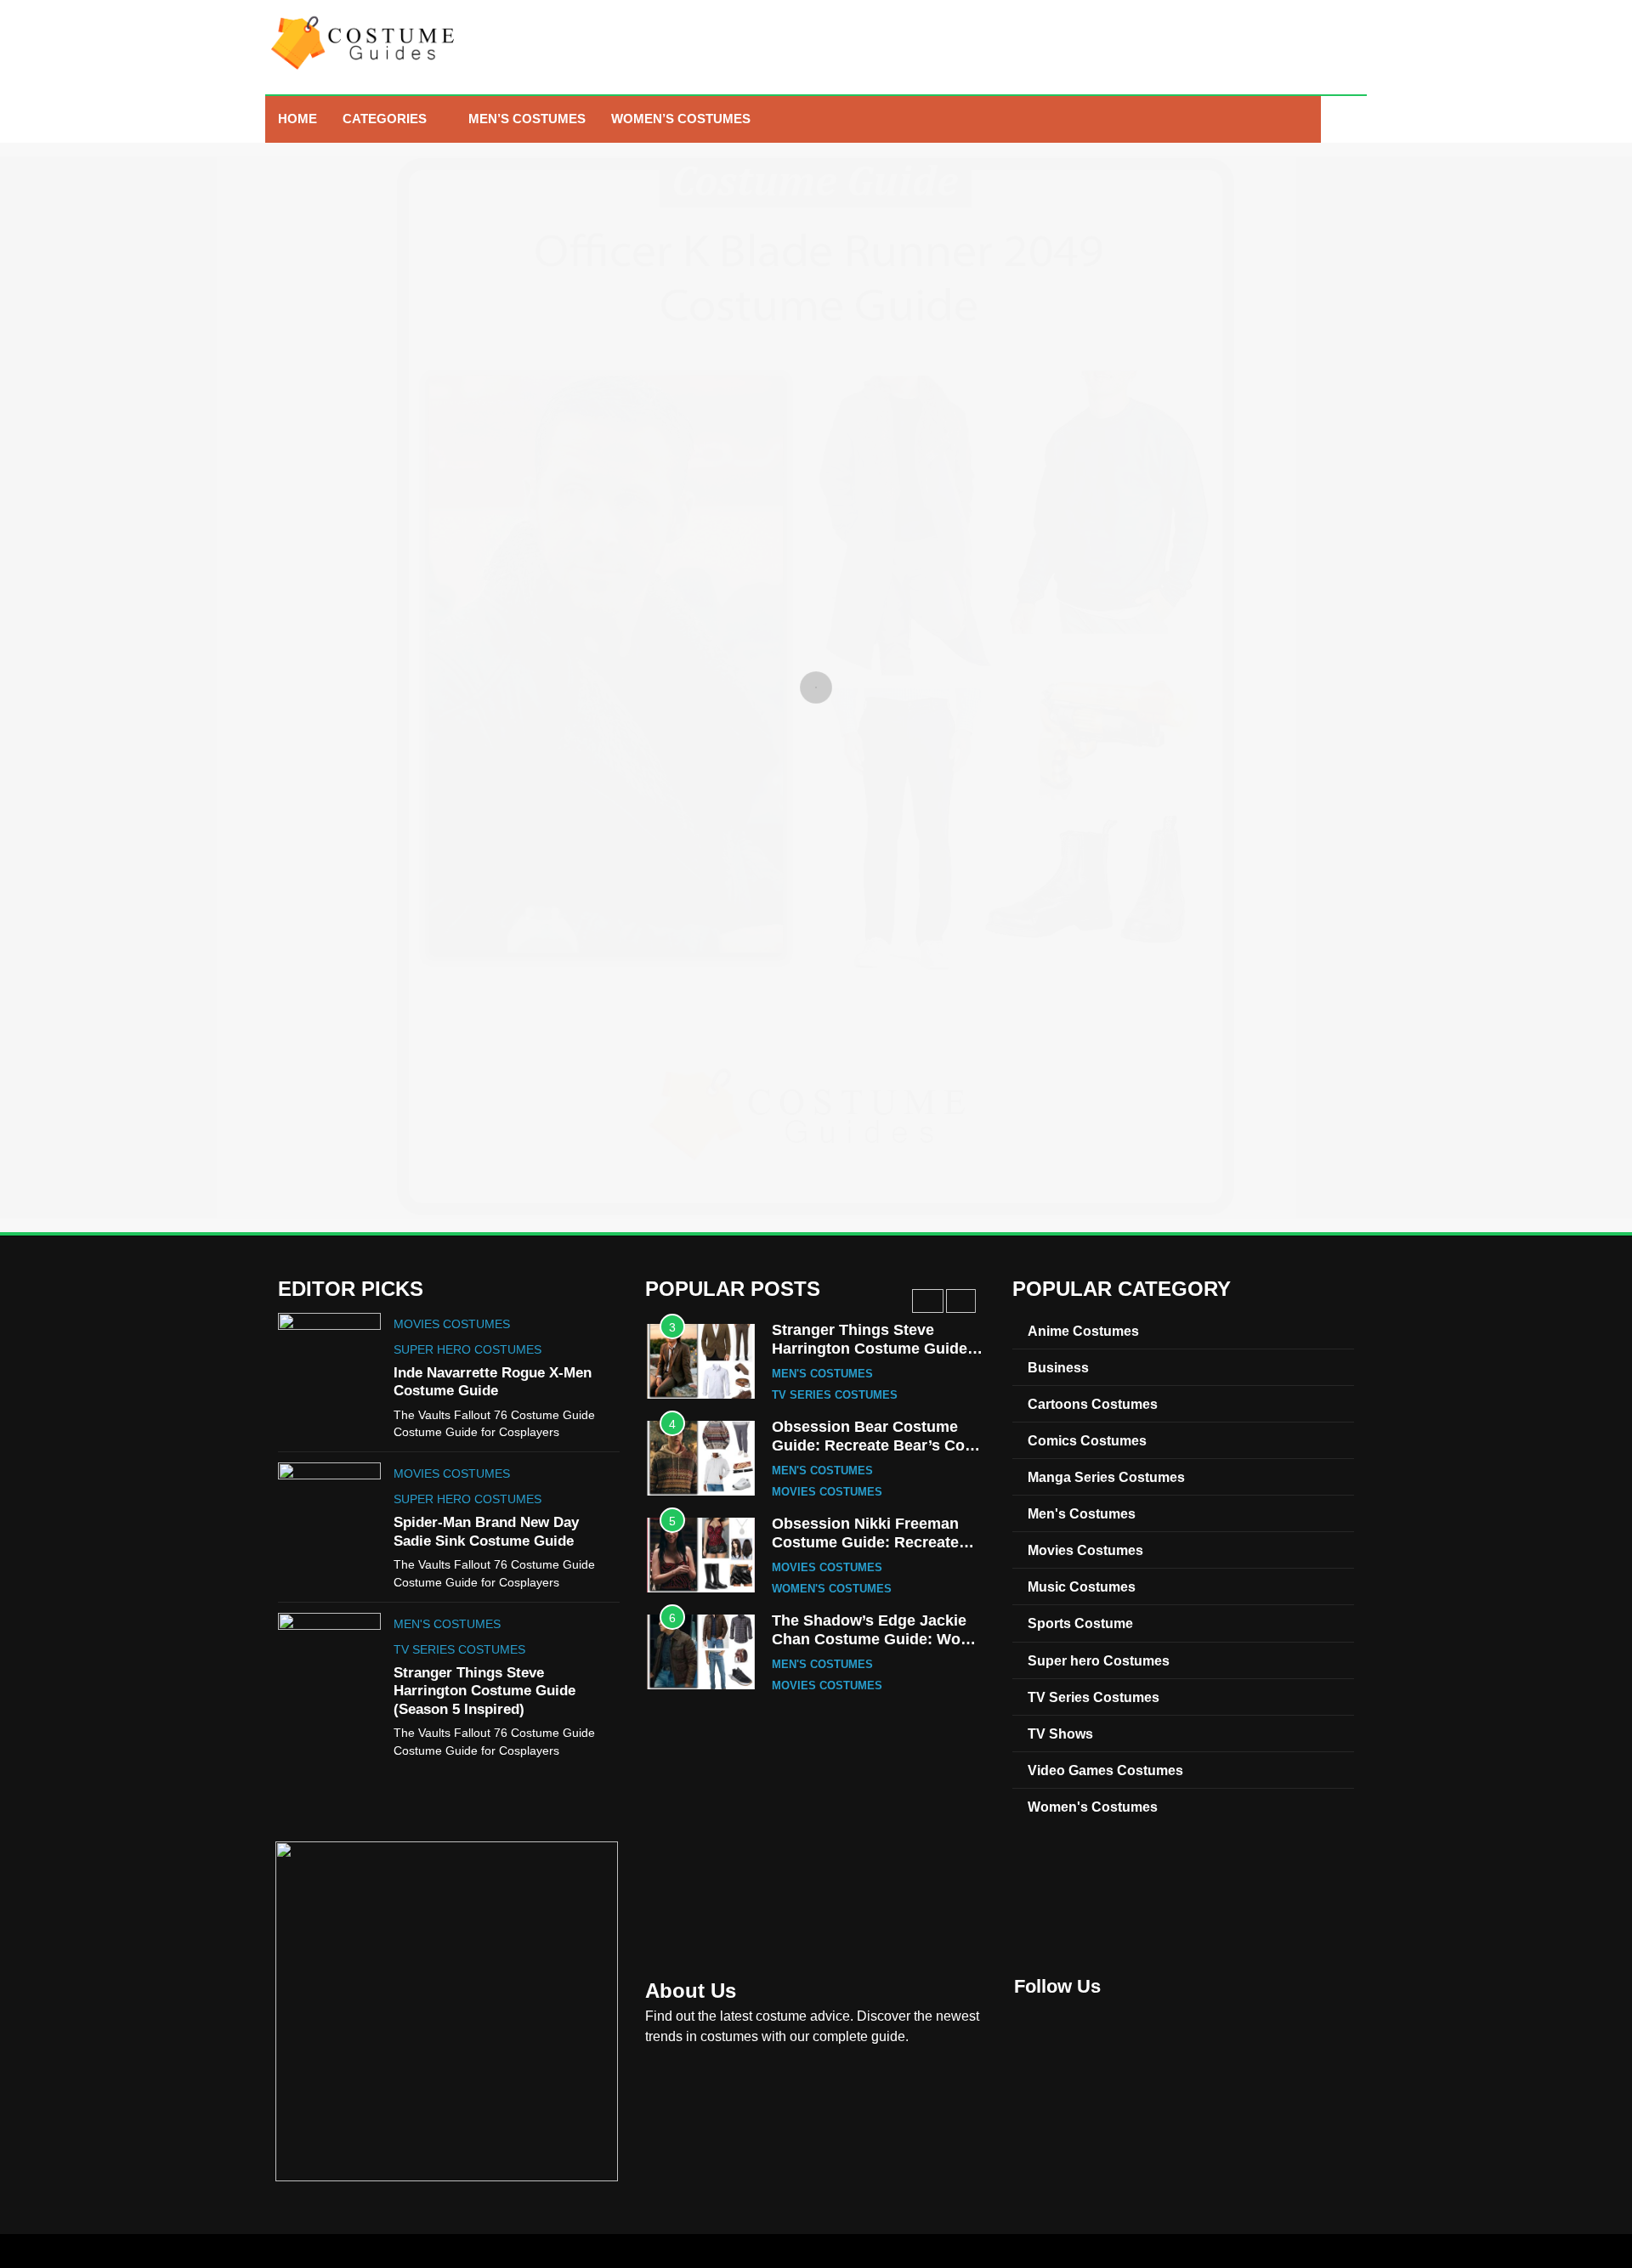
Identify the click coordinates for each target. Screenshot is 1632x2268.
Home (297, 119)
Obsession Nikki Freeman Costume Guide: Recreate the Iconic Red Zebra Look (867, 1542)
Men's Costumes (447, 1624)
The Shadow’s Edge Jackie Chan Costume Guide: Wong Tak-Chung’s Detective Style (875, 1639)
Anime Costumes (1083, 1331)
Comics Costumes (1087, 1440)
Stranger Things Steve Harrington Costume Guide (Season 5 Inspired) (484, 1691)
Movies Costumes (452, 1324)
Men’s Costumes (527, 119)
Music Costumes (1082, 1586)
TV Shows (1060, 1734)
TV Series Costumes (459, 1649)
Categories (385, 119)
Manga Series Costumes (1106, 1477)
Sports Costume (1080, 1623)
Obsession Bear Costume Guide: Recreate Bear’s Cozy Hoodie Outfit (876, 1445)
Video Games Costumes (1105, 1770)
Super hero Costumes (467, 1349)
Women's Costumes (832, 1589)
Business (1058, 1367)
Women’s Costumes (681, 119)
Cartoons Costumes (1093, 1404)
